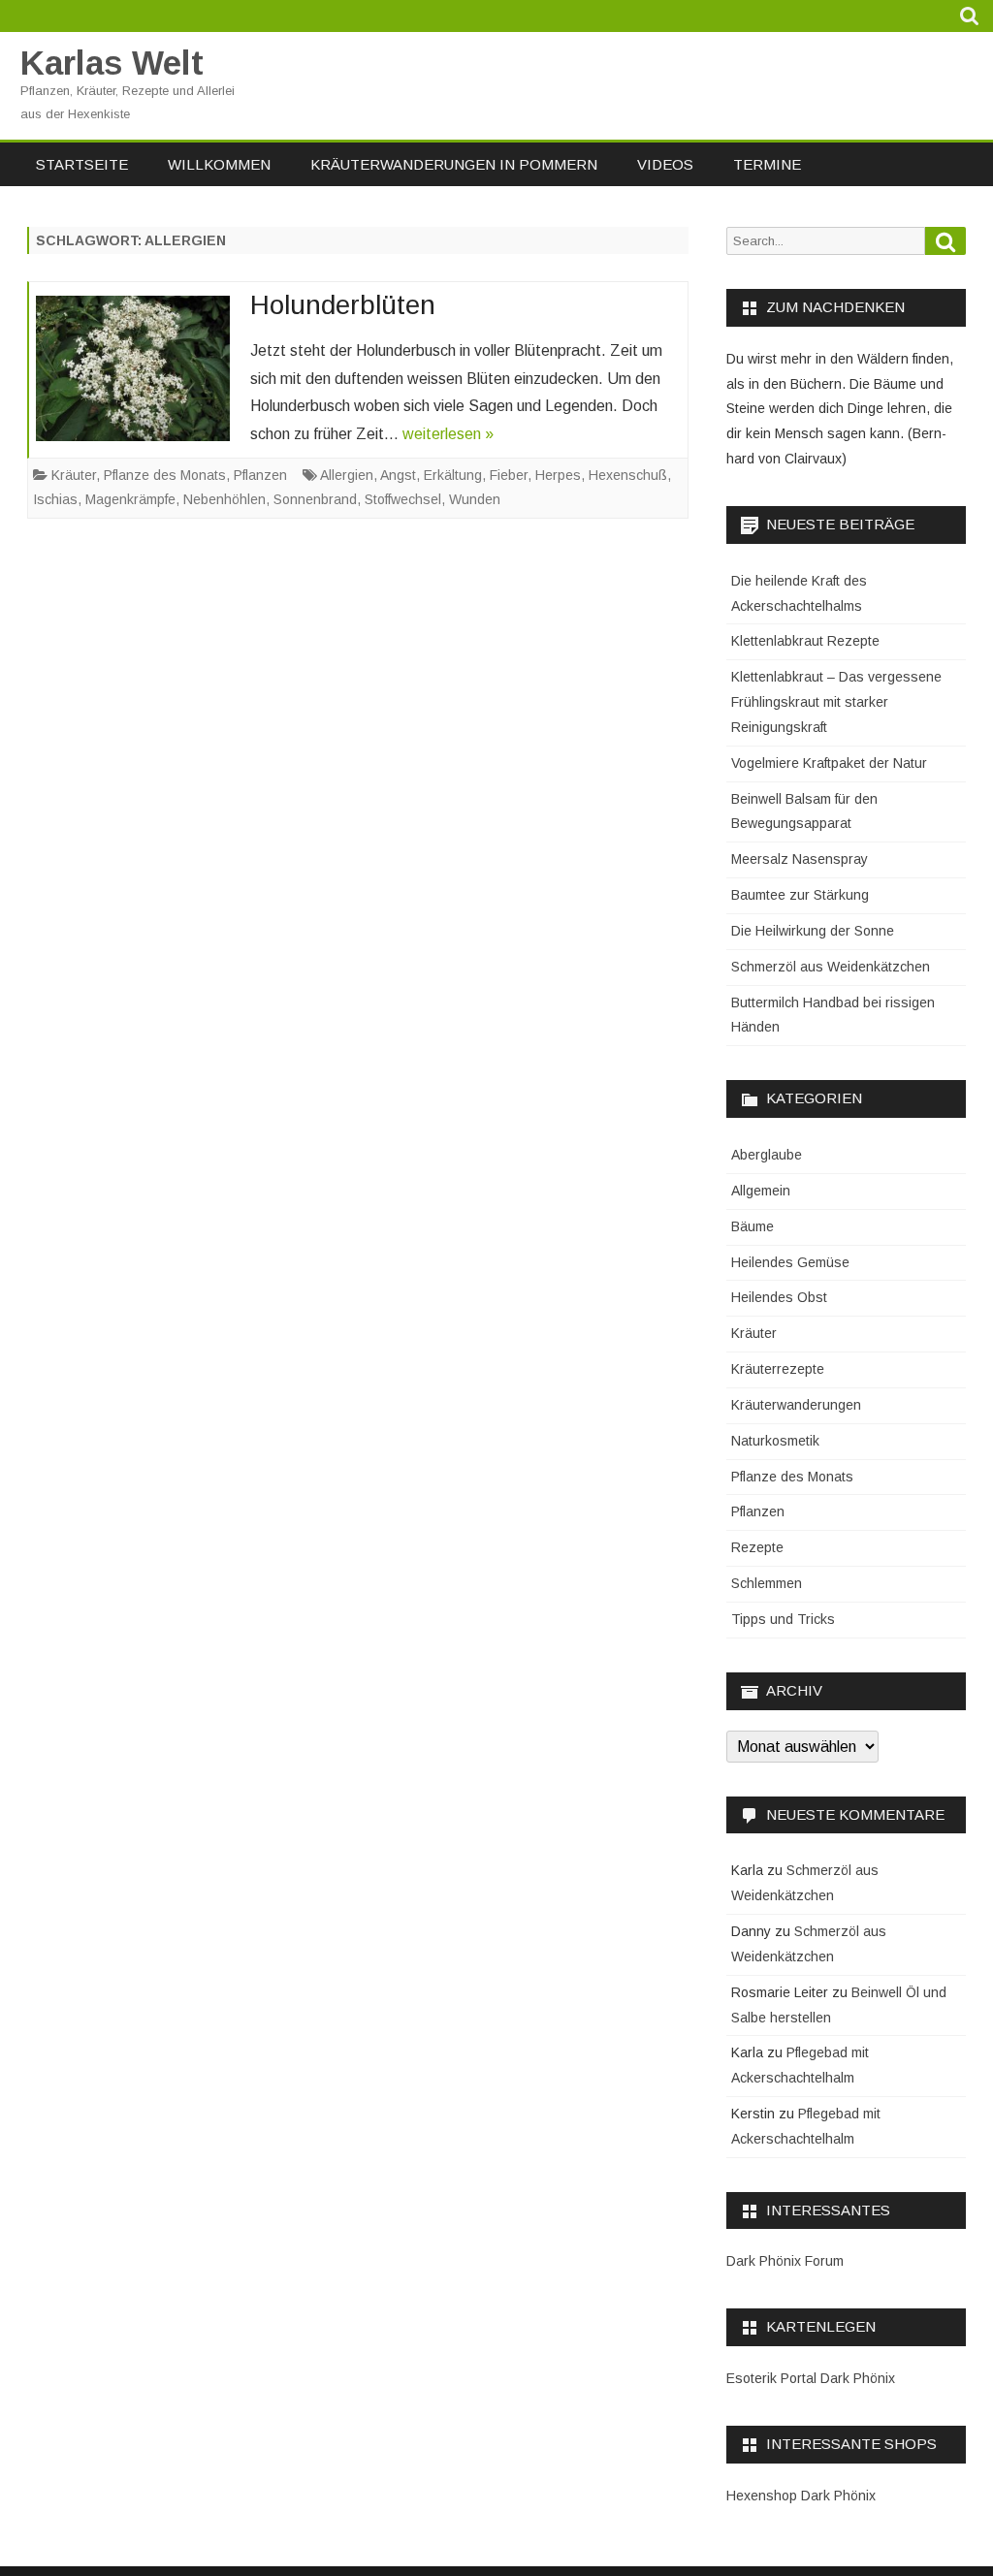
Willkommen (219, 164)
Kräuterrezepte (778, 1369)
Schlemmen (767, 1583)
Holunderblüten (343, 305)
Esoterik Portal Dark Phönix (811, 2378)
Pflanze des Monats (165, 475)
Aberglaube (767, 1155)
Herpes (558, 475)
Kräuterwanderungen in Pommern (454, 164)
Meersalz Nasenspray (800, 859)
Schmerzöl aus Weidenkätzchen (831, 967)
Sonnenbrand (315, 499)
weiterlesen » (448, 434)
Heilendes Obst (779, 1297)
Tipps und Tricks (783, 1619)
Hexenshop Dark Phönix (801, 2496)
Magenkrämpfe (130, 499)
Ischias (55, 499)
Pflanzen (260, 475)
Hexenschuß (628, 475)
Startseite (82, 164)
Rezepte (757, 1547)
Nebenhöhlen (224, 499)
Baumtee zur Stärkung (800, 895)
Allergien (347, 475)
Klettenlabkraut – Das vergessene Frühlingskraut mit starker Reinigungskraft (836, 702)
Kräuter (74, 475)
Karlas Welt (112, 63)
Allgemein (761, 1191)
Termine (767, 164)
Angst (398, 475)
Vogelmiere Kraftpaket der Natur (829, 763)
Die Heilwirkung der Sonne (813, 931)
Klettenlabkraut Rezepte (805, 641)
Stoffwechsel (403, 499)
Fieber (509, 475)
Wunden (475, 499)
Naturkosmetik (775, 1441)
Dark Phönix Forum (785, 2261)
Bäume (753, 1226)
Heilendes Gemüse (790, 1262)
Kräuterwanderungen (796, 1405)
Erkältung (453, 475)
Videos (665, 164)
